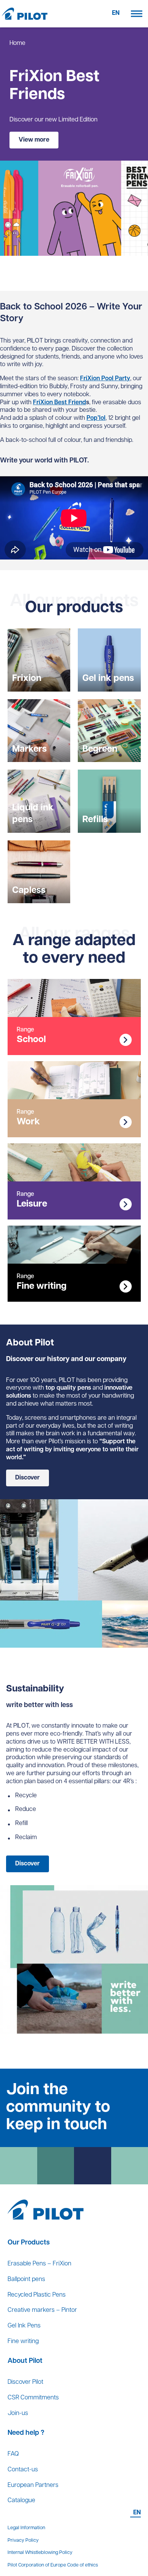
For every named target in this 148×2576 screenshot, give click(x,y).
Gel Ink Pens (24, 2326)
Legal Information (26, 2528)
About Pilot (25, 2361)
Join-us (18, 2413)
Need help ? (26, 2433)
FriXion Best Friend (60, 403)
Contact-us (23, 2470)
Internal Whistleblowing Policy (40, 2553)
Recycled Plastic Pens (37, 2295)
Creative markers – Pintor (42, 2310)
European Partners (33, 2485)
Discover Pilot (25, 2382)
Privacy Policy (23, 2540)
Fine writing (23, 2342)
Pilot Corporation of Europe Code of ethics (53, 2565)
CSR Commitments (33, 2398)
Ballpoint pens (26, 2280)
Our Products (29, 2243)
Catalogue (21, 2501)
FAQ (13, 2454)
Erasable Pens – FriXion (39, 2264)
